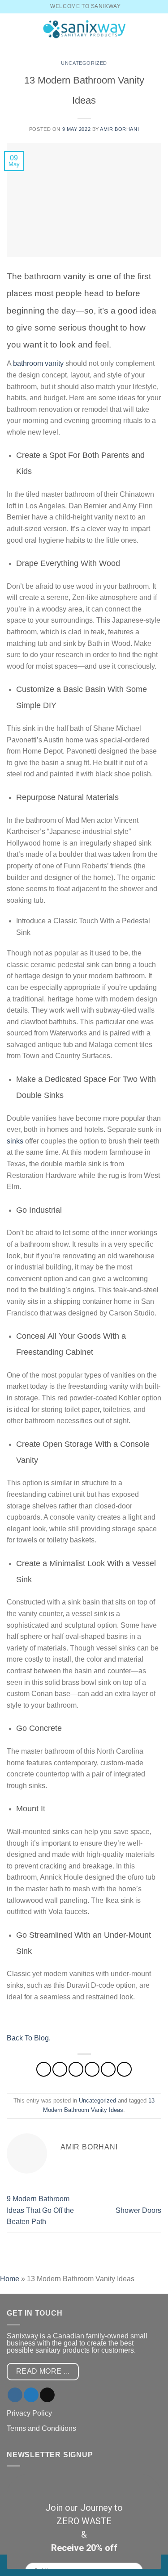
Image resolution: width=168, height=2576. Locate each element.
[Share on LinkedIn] (124, 2069)
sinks (15, 1141)
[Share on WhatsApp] (44, 2069)
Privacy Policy (29, 2413)
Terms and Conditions (41, 2428)
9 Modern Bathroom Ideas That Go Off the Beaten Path (40, 2210)
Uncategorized (84, 63)
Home (10, 2279)
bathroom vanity (38, 363)
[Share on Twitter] (76, 2069)
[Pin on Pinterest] (108, 2069)
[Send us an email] (47, 2395)
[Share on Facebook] (60, 2069)
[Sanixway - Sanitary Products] (84, 29)
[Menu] (12, 29)
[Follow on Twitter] (31, 2395)
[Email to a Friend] (92, 2069)
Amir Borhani (119, 129)
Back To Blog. (29, 2038)
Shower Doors (138, 2210)
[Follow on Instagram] (15, 2395)
